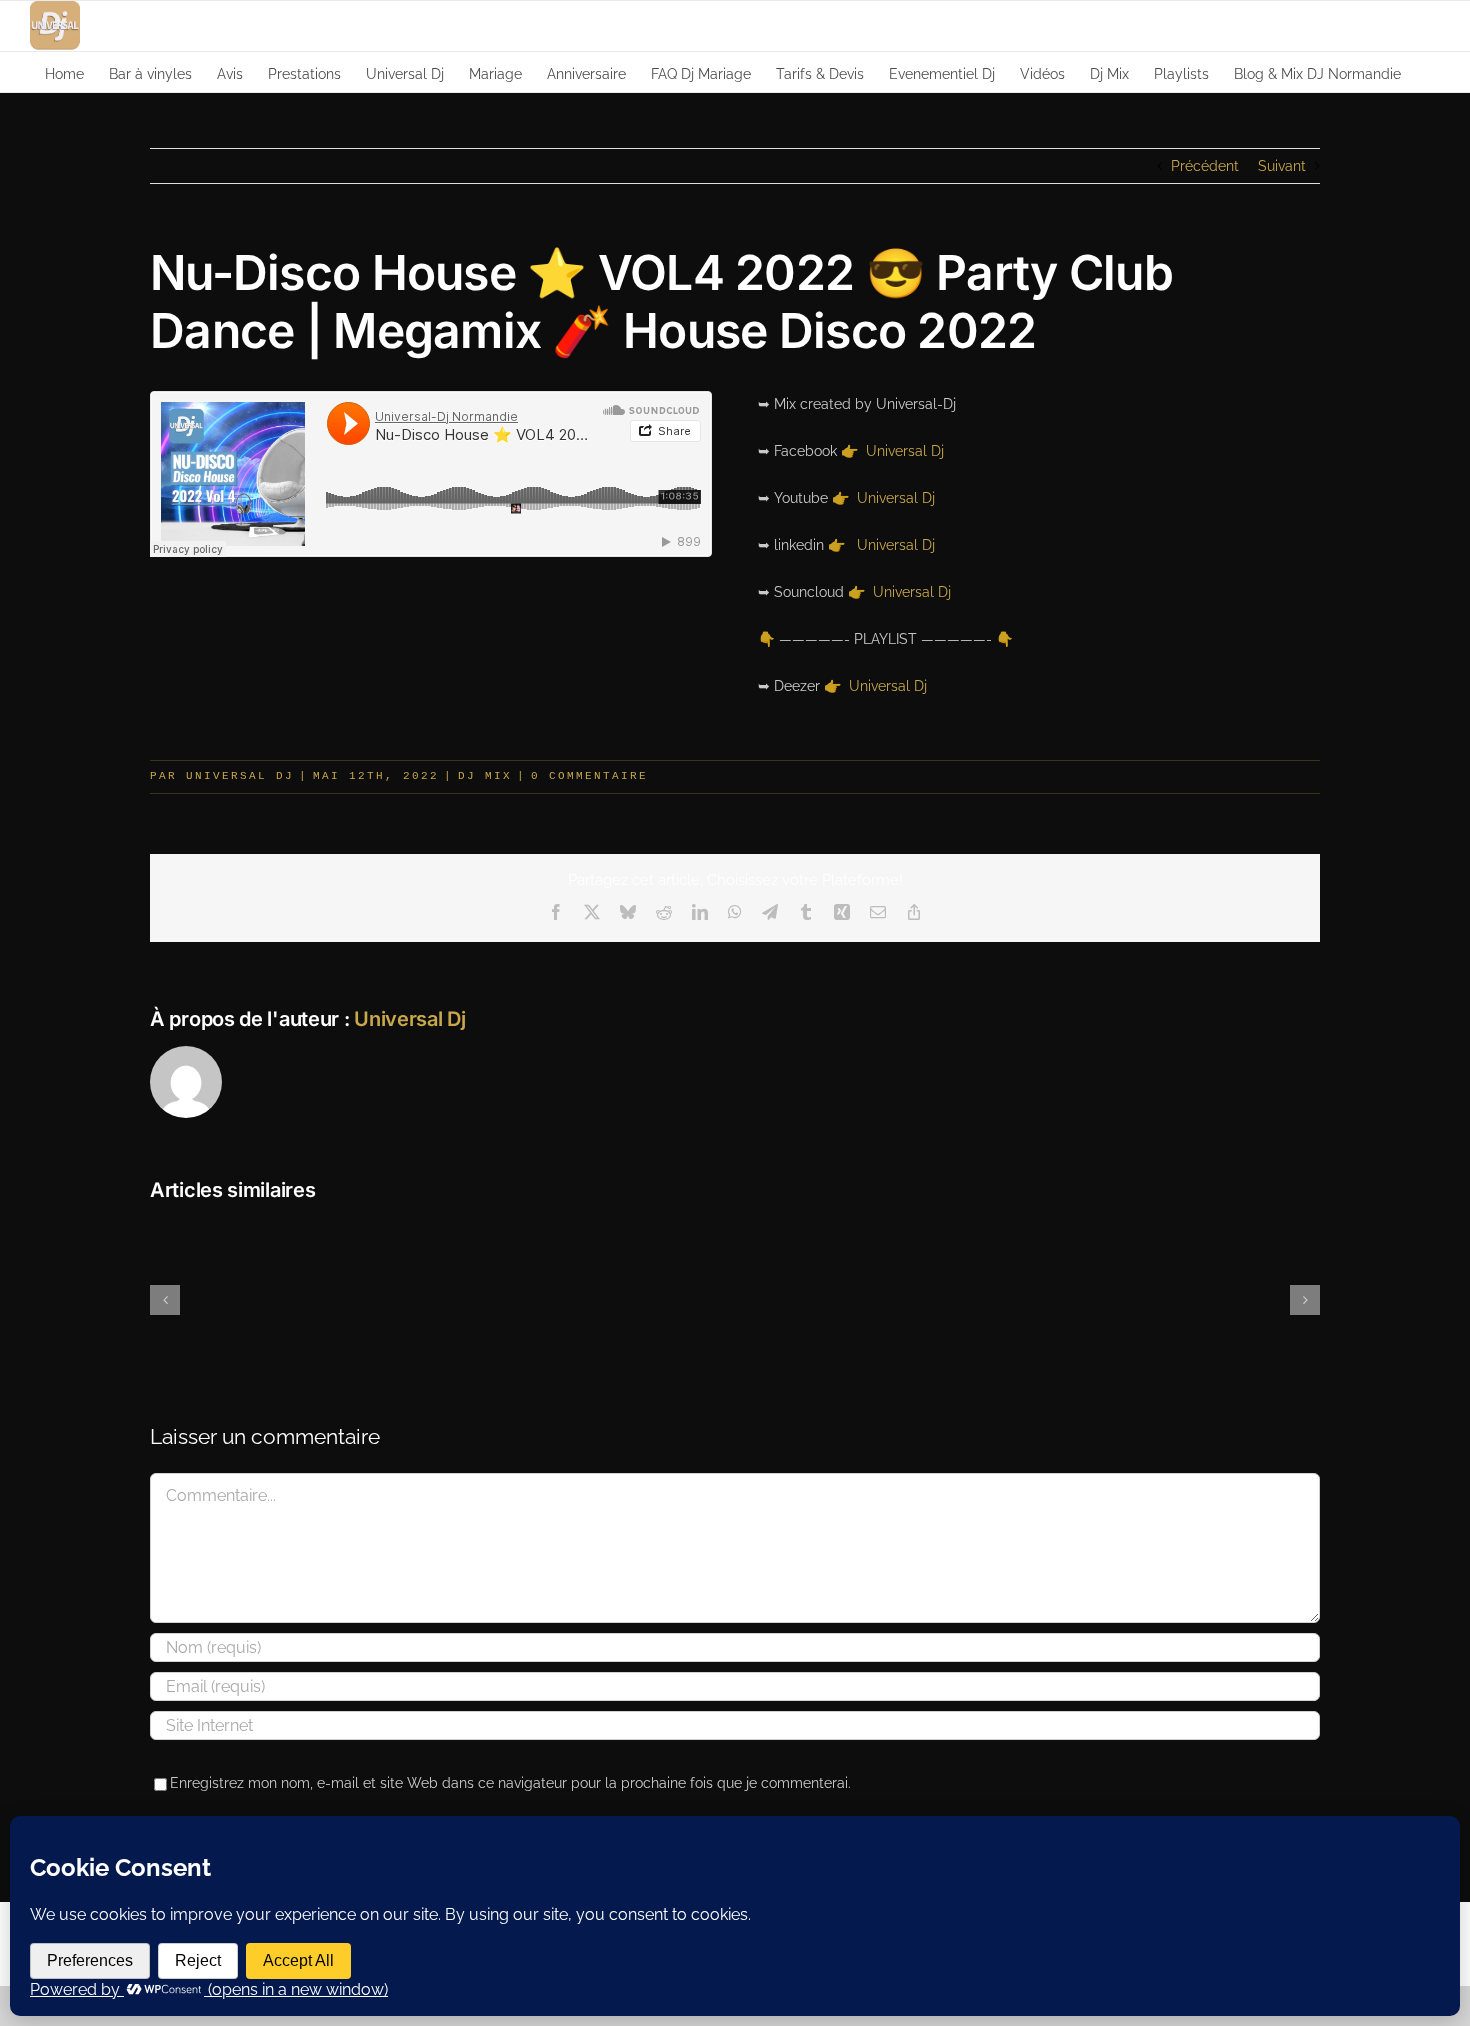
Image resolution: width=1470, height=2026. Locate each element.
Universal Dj (905, 451)
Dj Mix (485, 776)
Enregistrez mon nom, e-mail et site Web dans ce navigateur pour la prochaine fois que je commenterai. (510, 1783)
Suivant (1282, 166)
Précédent (1205, 166)
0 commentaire (589, 776)
